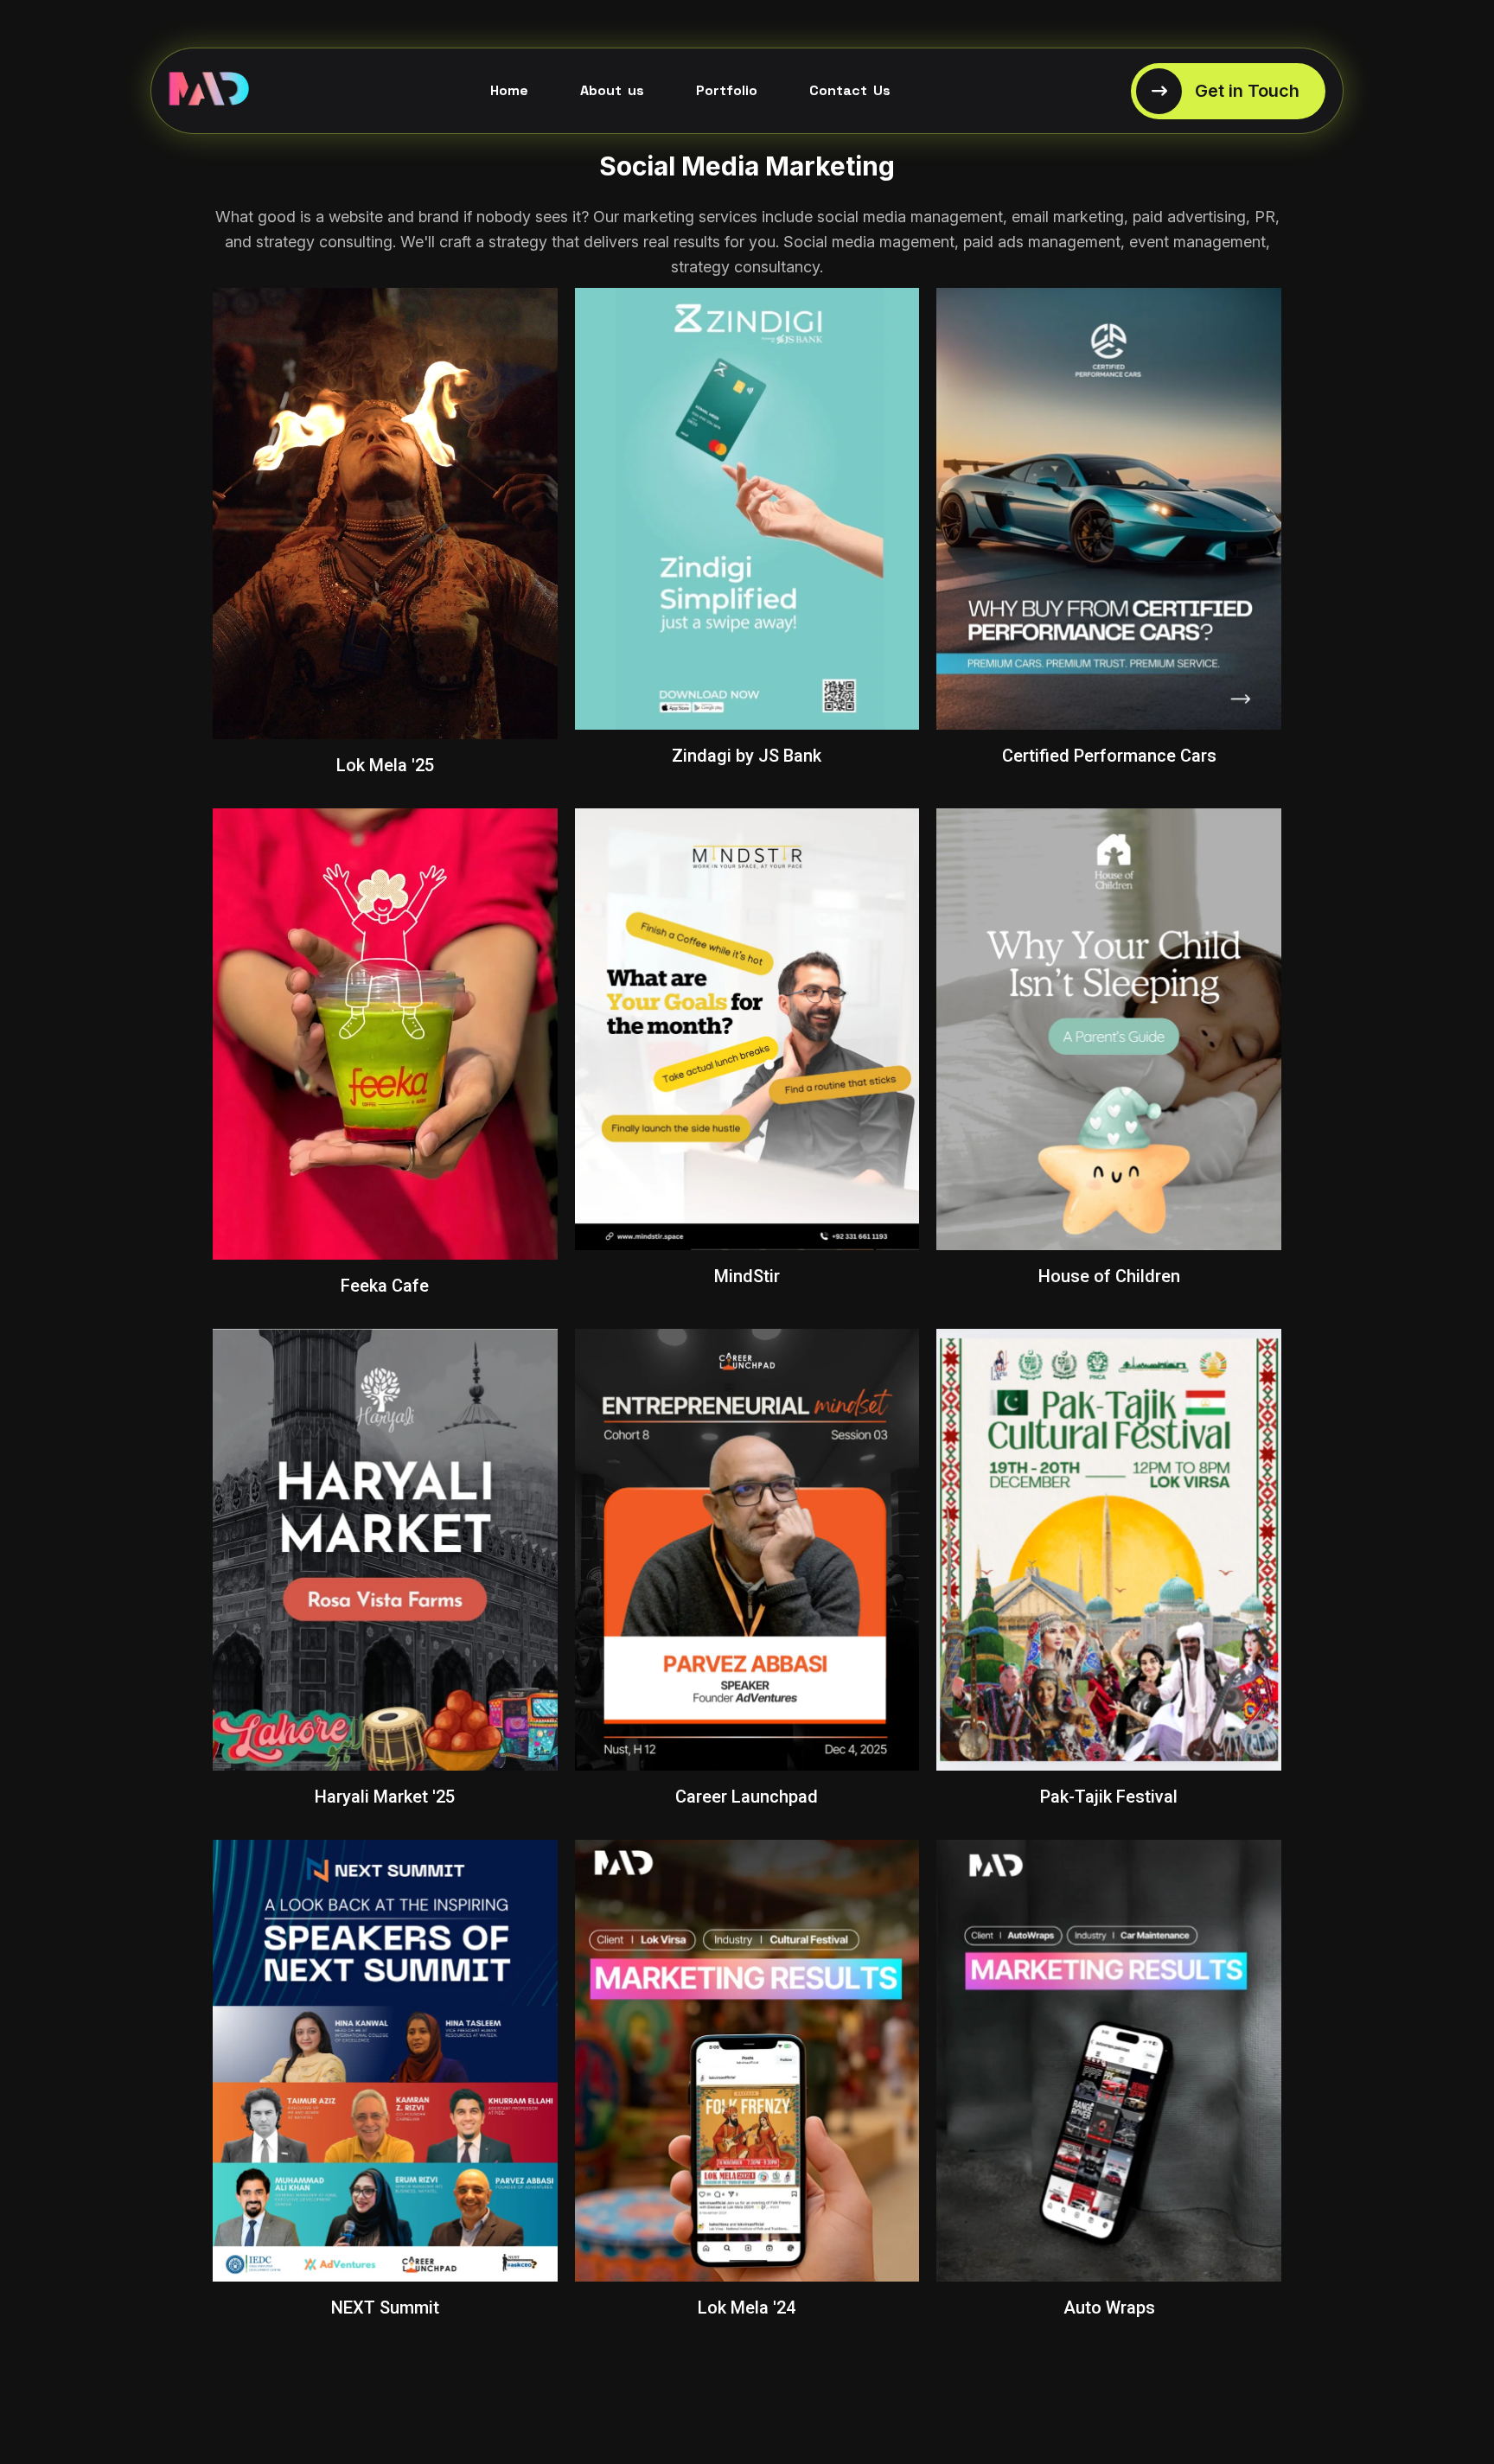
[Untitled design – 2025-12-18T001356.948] (209, 91)
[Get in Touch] (1228, 91)
